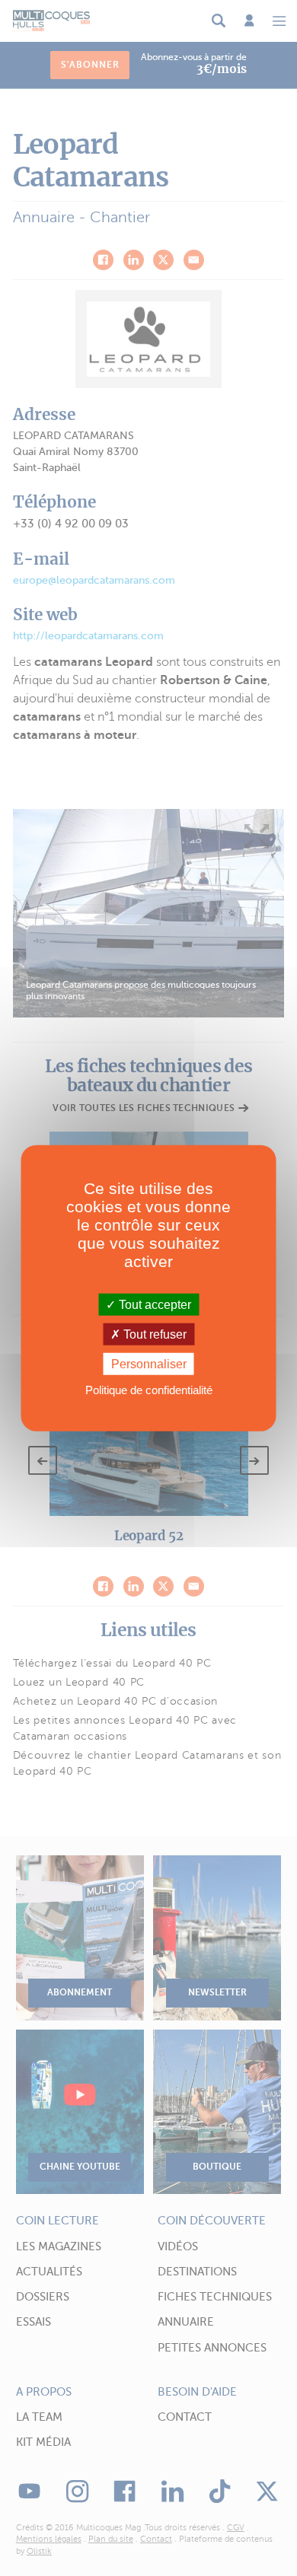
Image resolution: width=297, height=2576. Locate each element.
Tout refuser (153, 1334)
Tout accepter (153, 1304)
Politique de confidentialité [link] (149, 1390)
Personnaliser (149, 1364)
